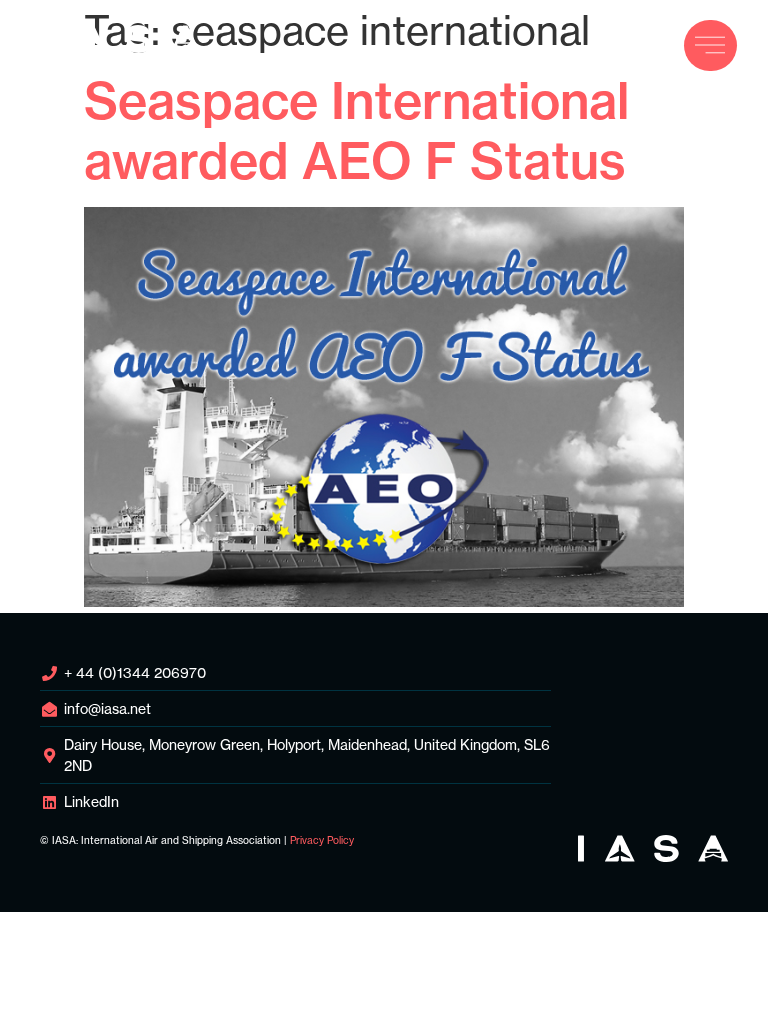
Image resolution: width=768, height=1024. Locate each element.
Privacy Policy (322, 840)
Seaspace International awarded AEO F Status (356, 131)
